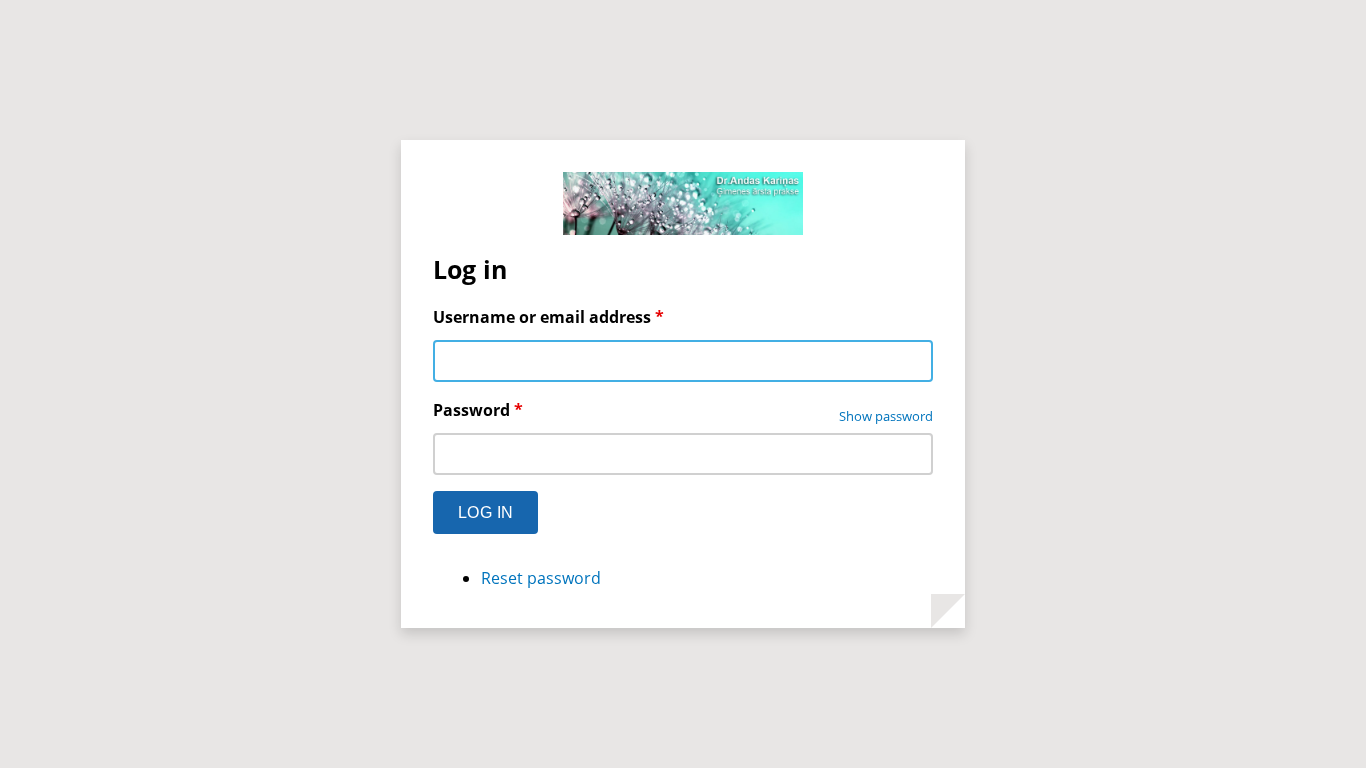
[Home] (683, 206)
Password (478, 410)
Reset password (541, 578)
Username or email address (548, 317)
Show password (886, 416)
